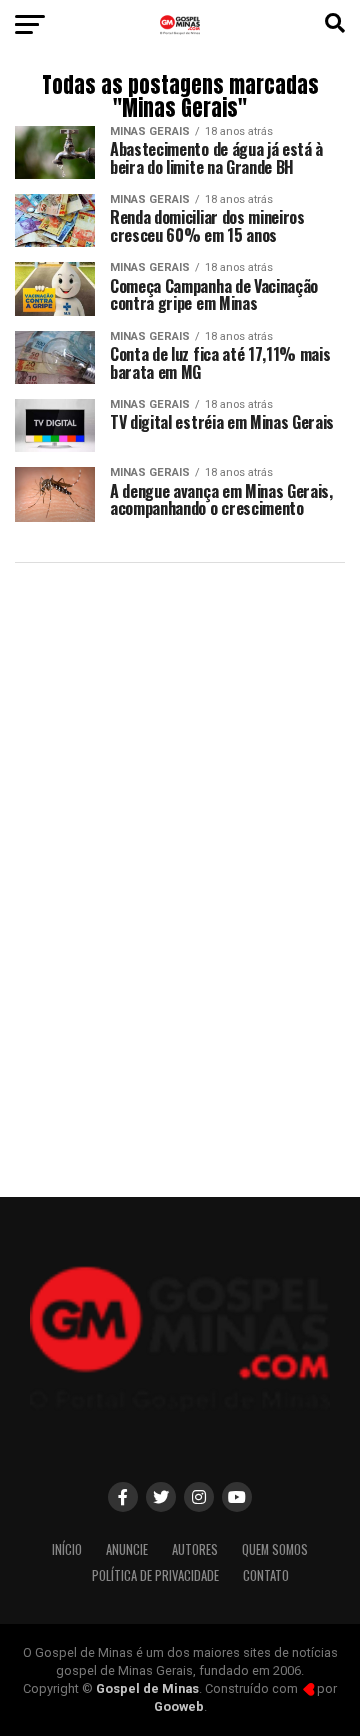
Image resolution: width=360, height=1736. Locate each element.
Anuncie (127, 1549)
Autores (195, 1549)
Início (67, 1549)
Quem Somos (275, 1549)
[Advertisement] (180, 987)
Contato (266, 1575)
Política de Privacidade (155, 1575)
